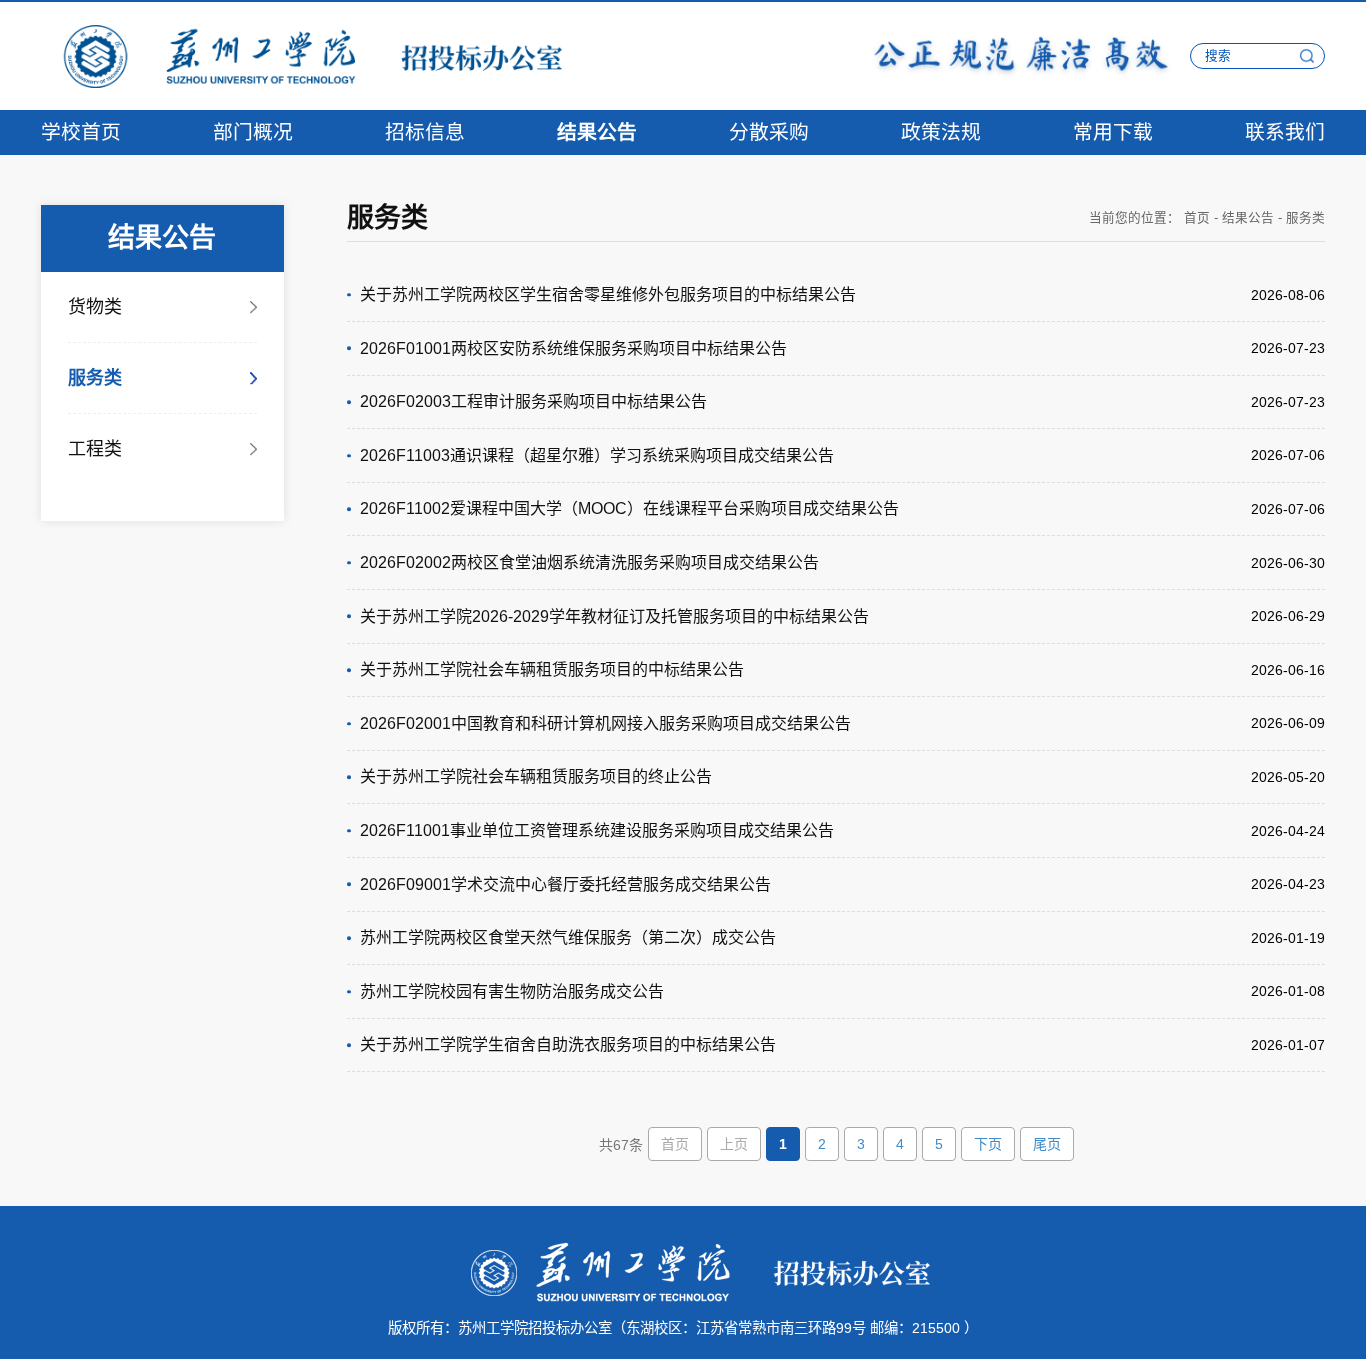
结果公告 (1248, 218)
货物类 (95, 307)
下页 (988, 1144)
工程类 (95, 449)
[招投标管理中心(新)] (302, 55)
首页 (1197, 218)
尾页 (1047, 1144)
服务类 (95, 378)
